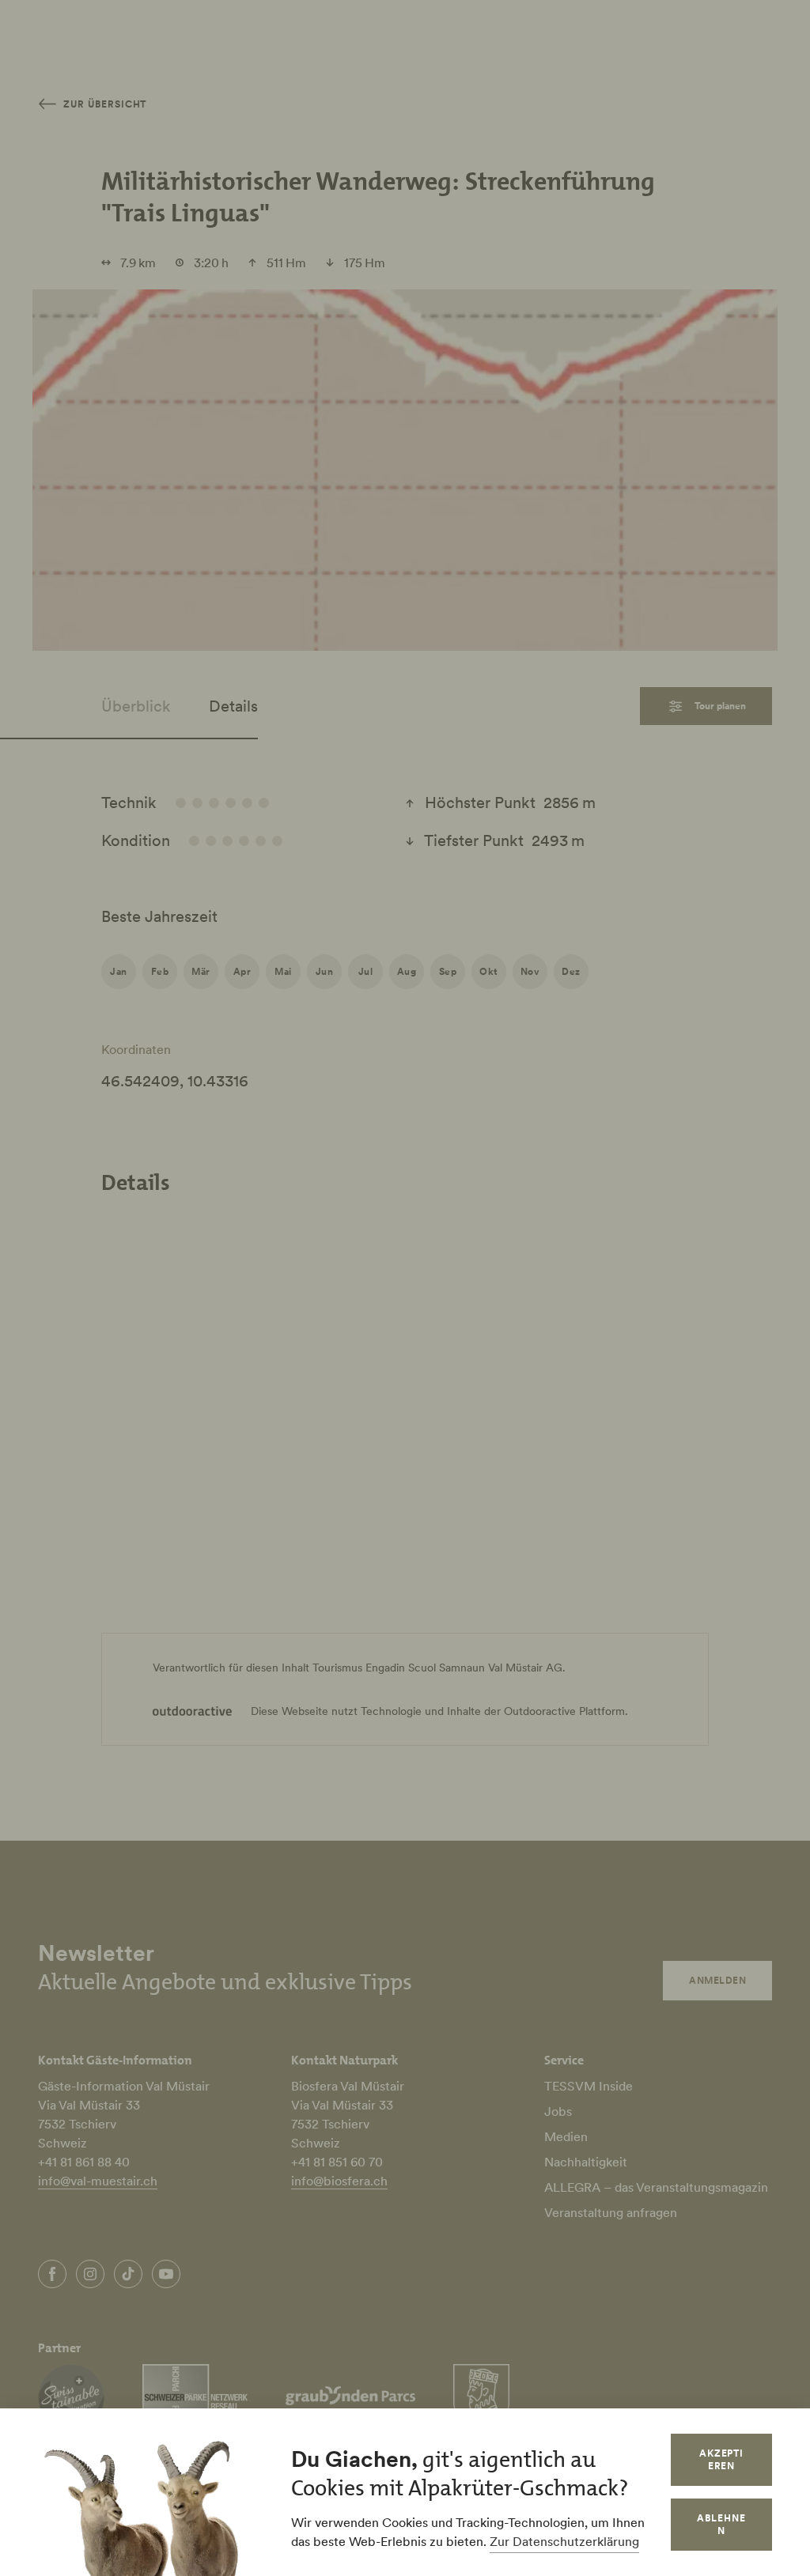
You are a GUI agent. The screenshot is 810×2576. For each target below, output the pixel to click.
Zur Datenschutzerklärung (564, 2541)
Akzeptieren (722, 2459)
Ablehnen (721, 2524)
